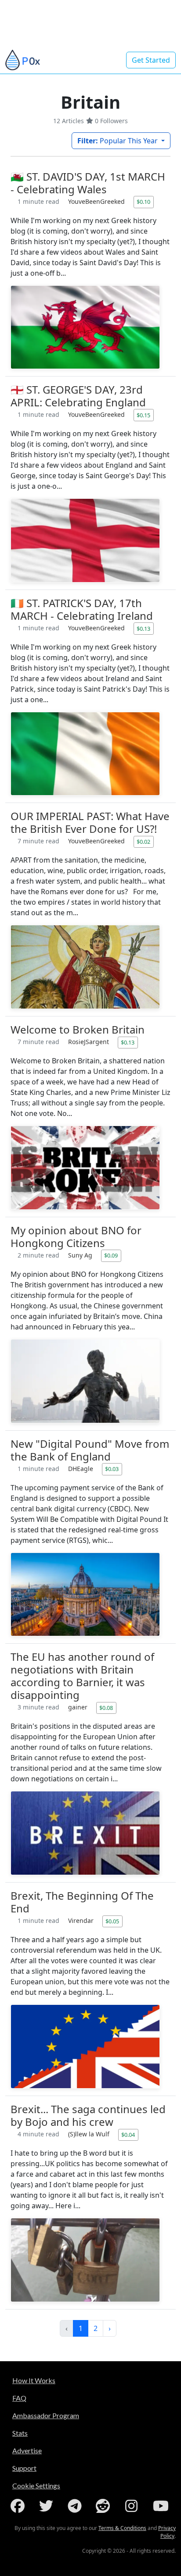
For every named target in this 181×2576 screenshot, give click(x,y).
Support (24, 2468)
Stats (20, 2433)
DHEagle (81, 1469)
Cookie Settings (36, 2485)
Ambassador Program (46, 2415)
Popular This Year (118, 141)
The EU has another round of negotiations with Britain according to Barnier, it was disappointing (82, 1676)
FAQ (19, 2398)
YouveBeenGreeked (97, 201)
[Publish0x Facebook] (19, 2506)
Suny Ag (81, 1255)
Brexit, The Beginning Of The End (82, 1902)
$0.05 (112, 1921)
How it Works (34, 2380)
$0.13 (143, 629)
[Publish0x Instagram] (133, 2506)
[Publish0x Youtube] (162, 2506)
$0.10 (143, 202)
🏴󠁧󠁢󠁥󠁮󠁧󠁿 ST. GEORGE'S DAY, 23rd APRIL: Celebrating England (78, 396)
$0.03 (112, 1469)
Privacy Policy (167, 2532)
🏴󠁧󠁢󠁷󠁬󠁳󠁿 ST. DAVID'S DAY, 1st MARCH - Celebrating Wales (88, 183)
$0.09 (111, 1255)
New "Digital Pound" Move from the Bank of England (90, 1450)
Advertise (27, 2450)
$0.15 (143, 415)
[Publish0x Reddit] (105, 2506)
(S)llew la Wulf (90, 2134)
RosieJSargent (89, 1042)
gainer (79, 1707)
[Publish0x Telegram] (76, 2506)
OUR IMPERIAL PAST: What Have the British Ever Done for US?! (90, 822)
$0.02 (143, 842)
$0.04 (128, 2135)
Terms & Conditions (122, 2528)
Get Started (151, 60)
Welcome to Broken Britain (78, 1029)
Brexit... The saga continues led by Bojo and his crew (88, 2115)
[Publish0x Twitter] (48, 2506)
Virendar (82, 1920)
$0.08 (106, 1708)
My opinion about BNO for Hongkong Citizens (76, 1236)
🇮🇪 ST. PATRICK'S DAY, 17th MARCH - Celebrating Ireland (82, 609)
